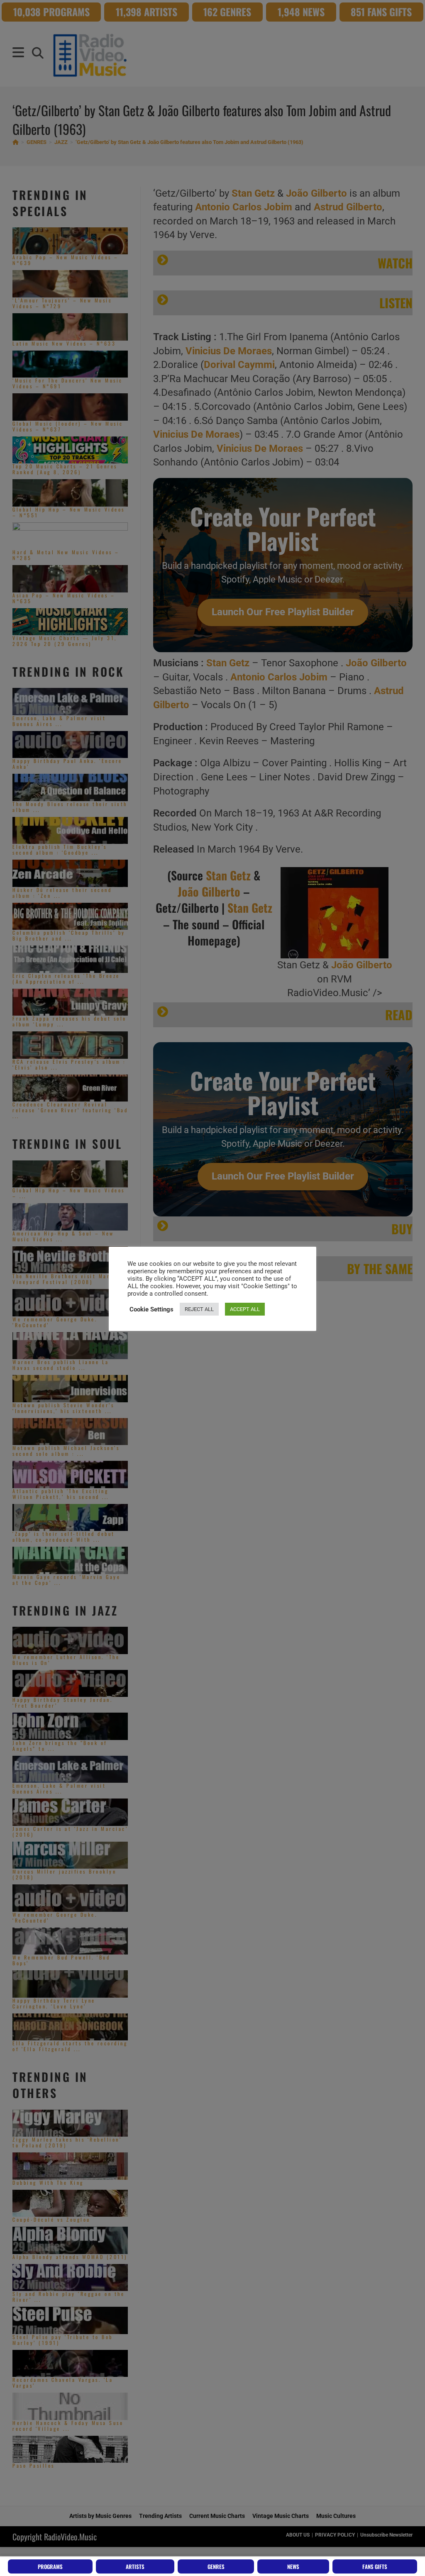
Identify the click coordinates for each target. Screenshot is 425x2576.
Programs (50, 2566)
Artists (135, 2566)
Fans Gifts (375, 2566)
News (293, 2566)
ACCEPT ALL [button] (245, 1309)
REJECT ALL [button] (199, 1309)
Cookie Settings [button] (151, 1309)
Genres (216, 2566)
